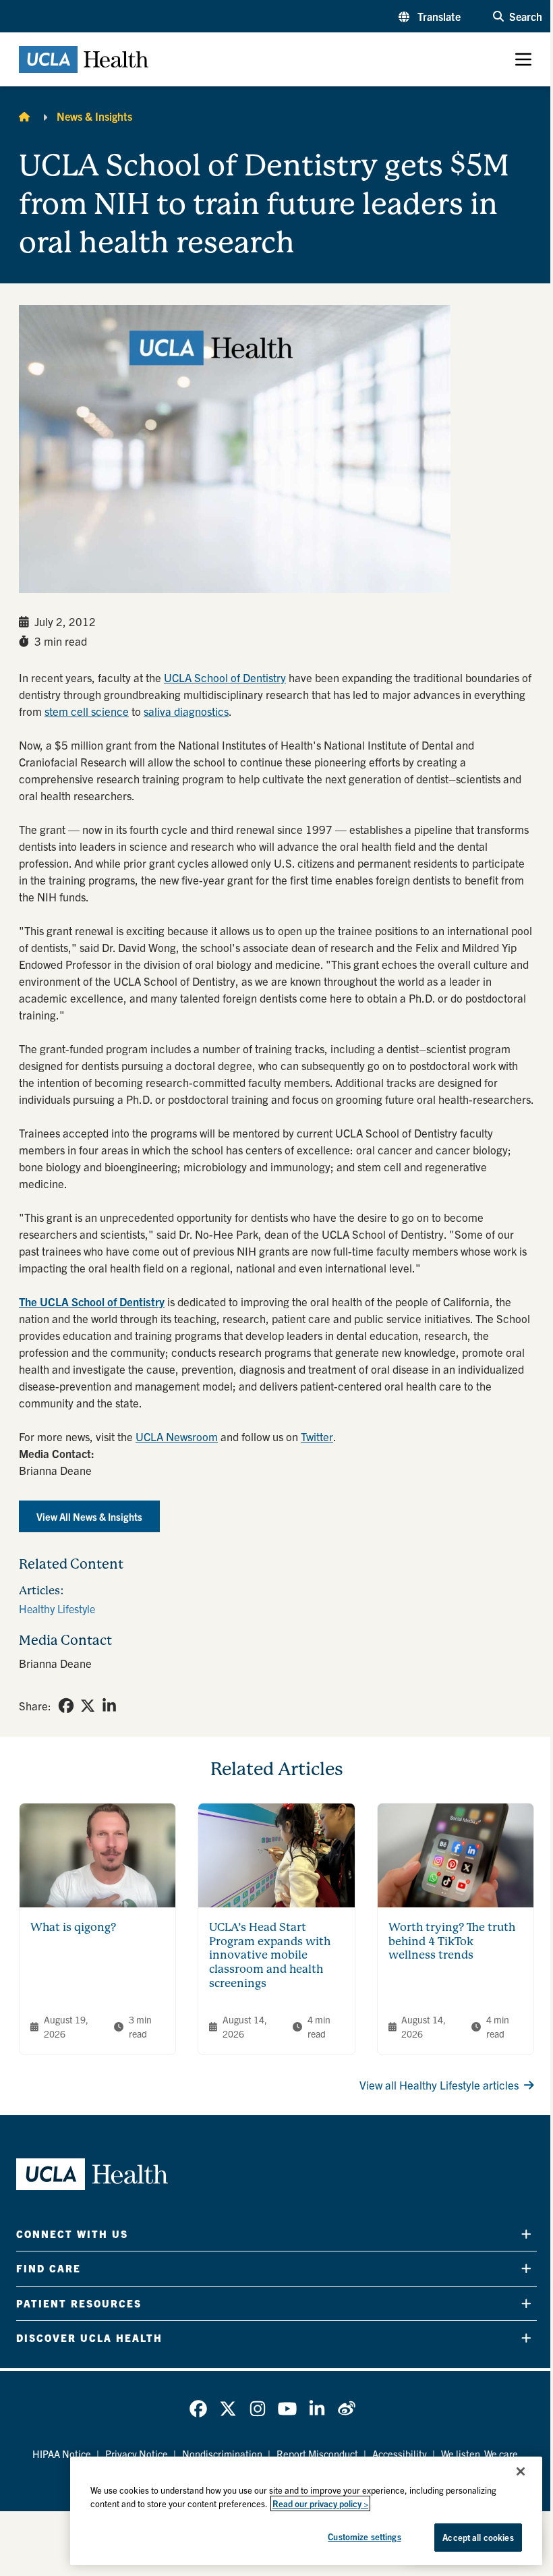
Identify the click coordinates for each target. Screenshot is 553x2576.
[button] (430, 16)
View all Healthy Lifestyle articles (439, 2084)
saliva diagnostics (186, 711)
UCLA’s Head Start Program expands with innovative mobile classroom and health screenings (270, 1955)
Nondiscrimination (222, 2454)
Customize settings (364, 2537)
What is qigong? (73, 1927)
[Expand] (526, 2234)
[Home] (24, 116)
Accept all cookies (478, 2537)
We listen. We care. (481, 2454)
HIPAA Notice (62, 2454)
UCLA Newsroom (177, 1436)
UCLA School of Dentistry (225, 677)
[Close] (521, 2471)
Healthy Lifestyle (57, 1608)
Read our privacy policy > (320, 2503)
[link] (66, 1706)
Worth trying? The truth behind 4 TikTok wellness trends (452, 1941)
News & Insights (94, 116)
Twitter (317, 1436)
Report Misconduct (317, 2454)
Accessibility (400, 2454)
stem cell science (87, 711)
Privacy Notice (137, 2454)
